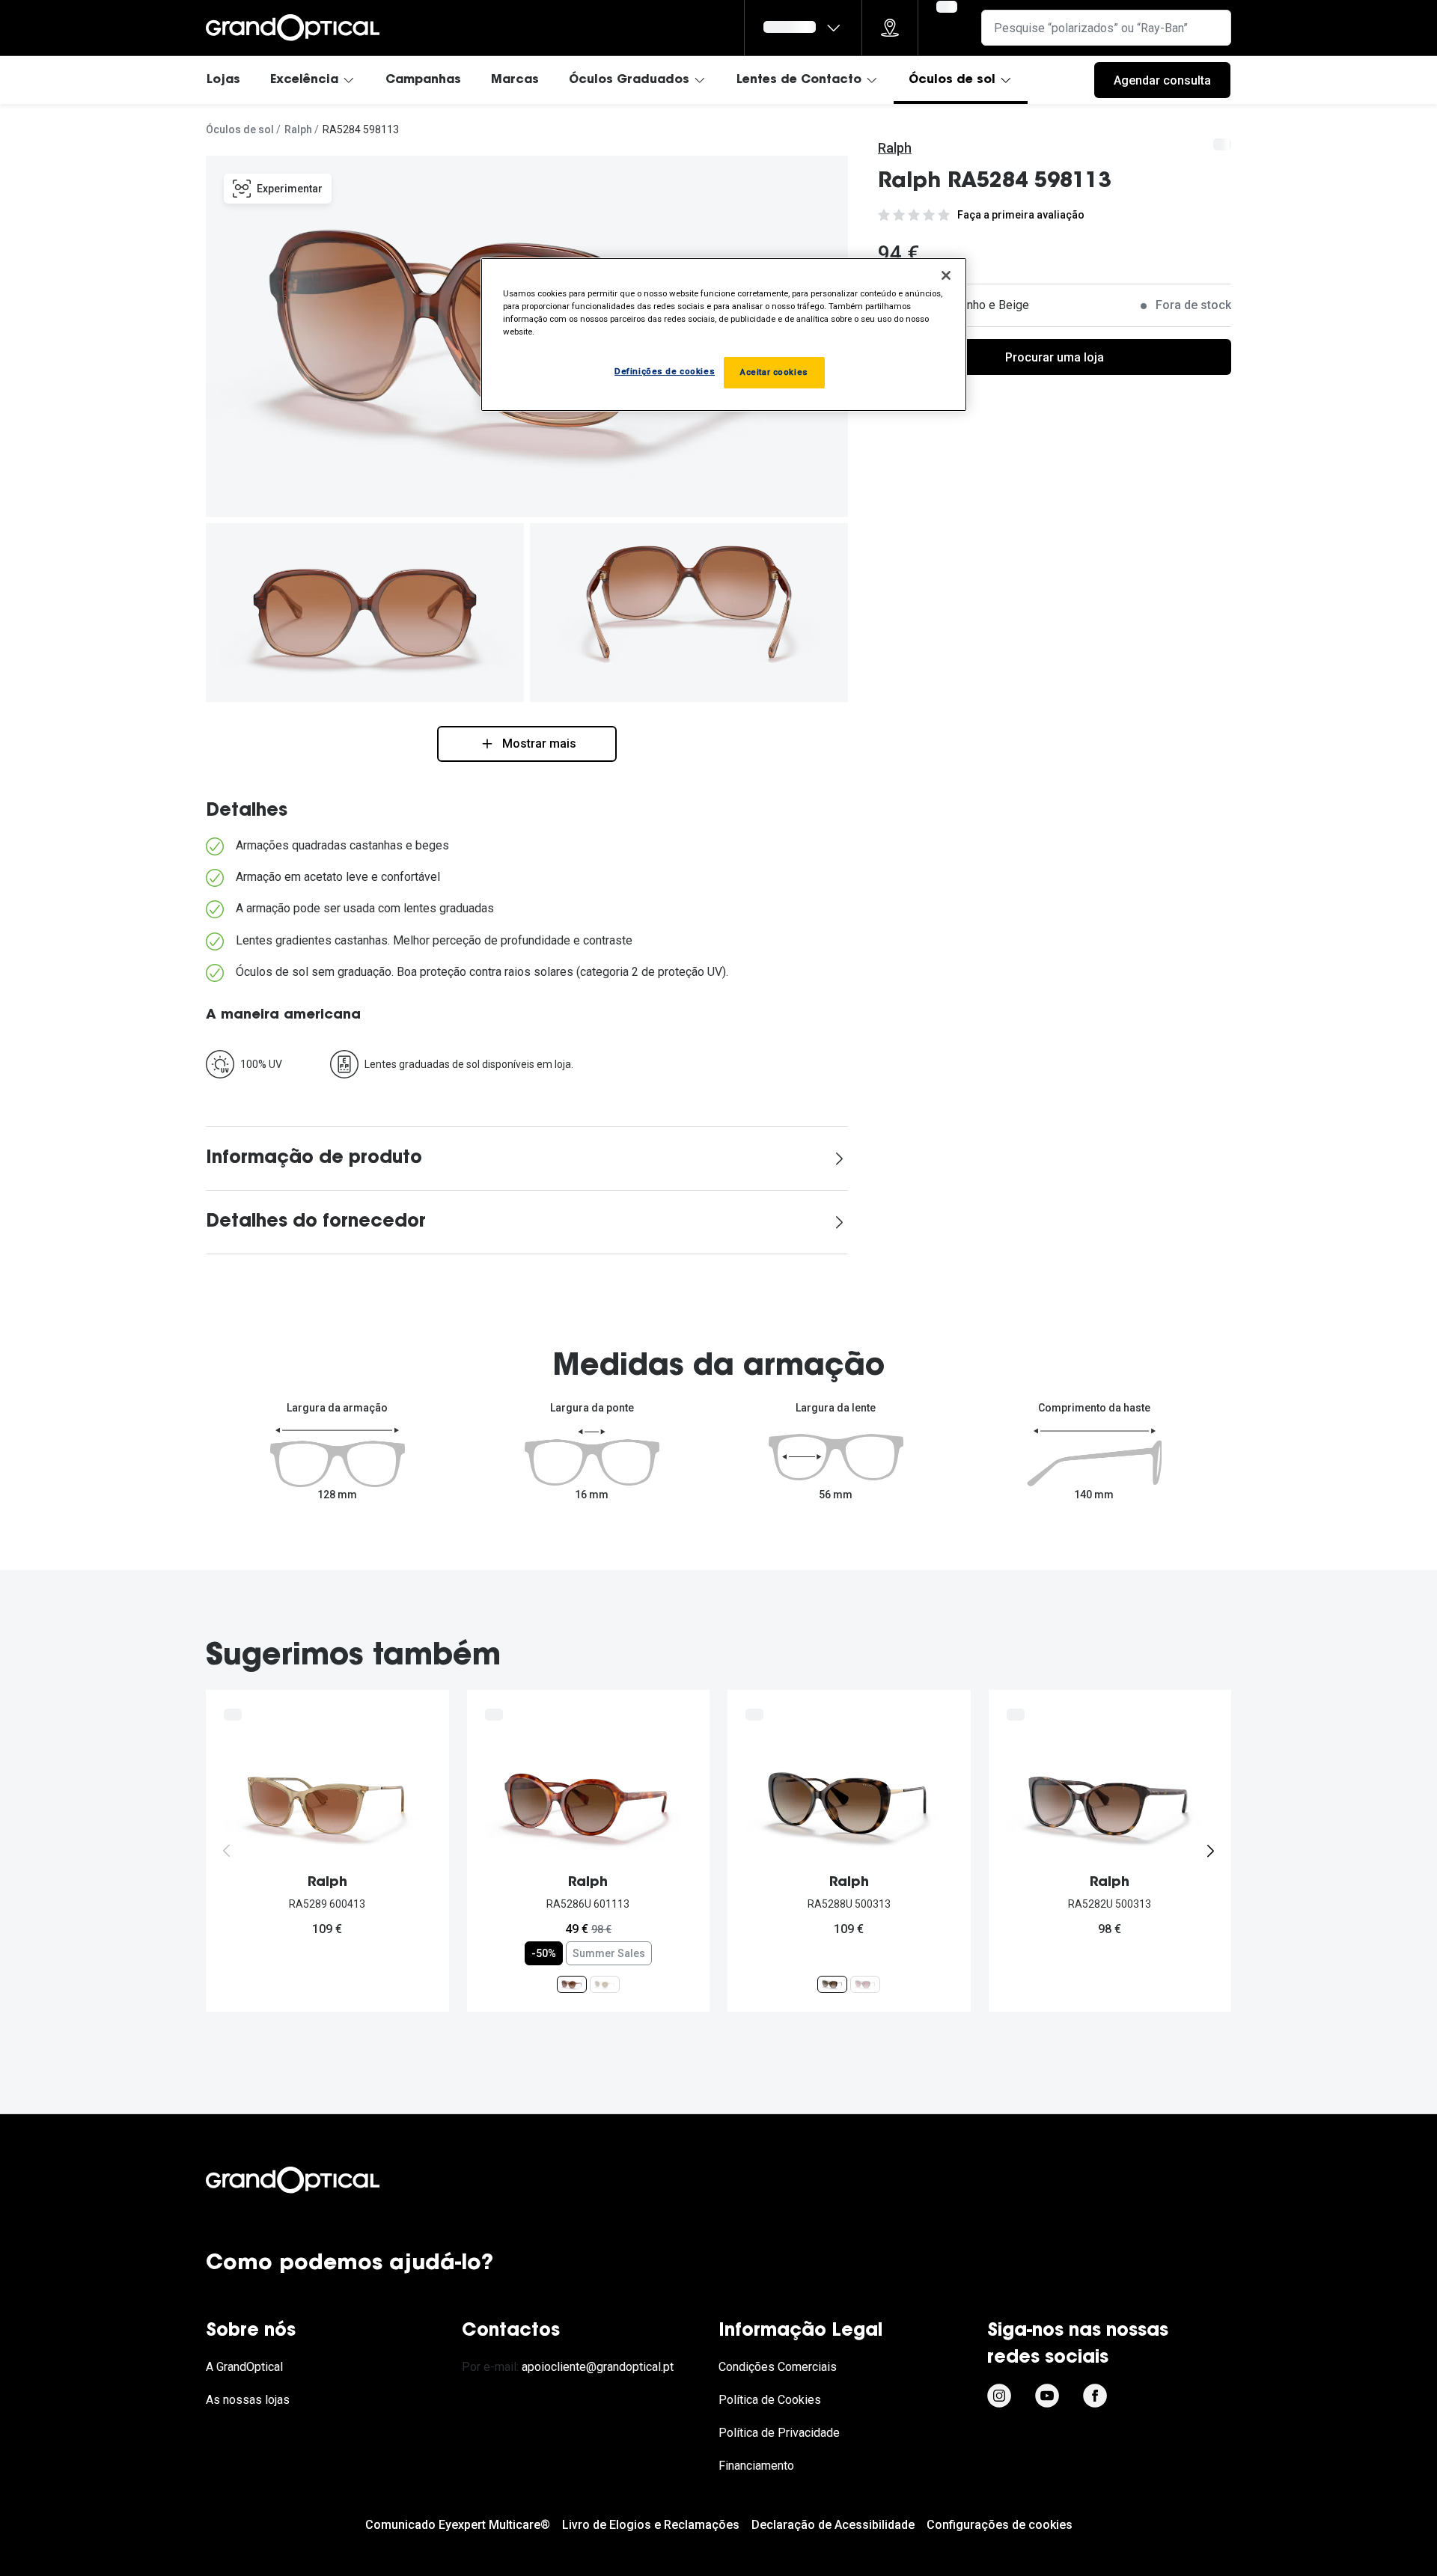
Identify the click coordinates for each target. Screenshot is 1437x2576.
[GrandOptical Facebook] (1095, 2396)
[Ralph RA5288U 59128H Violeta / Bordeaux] (865, 1984)
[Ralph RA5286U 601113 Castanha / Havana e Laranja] (572, 1984)
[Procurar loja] (890, 28)
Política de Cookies (770, 2400)
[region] (724, 335)
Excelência (304, 80)
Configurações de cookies (1000, 2525)
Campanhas (423, 80)
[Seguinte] (1210, 1851)
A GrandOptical (244, 2367)
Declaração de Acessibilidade (833, 2525)
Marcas (515, 80)
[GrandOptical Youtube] (1047, 2396)
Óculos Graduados (629, 80)
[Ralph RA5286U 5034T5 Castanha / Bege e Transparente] (605, 1984)
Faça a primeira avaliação (1021, 215)
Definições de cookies (665, 371)
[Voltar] (227, 1851)
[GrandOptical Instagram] (999, 2396)
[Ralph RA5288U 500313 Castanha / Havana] (832, 1984)
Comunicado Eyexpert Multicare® (458, 2525)
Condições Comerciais (778, 2367)
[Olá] (803, 28)
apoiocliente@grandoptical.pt (598, 2367)
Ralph (298, 129)
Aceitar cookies (774, 372)
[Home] (293, 28)
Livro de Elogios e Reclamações (651, 2525)
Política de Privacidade (779, 2433)
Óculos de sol (952, 80)
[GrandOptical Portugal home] (318, 2180)
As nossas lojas (248, 2400)
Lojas (223, 80)
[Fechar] (946, 275)
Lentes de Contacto (799, 80)
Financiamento (756, 2466)
